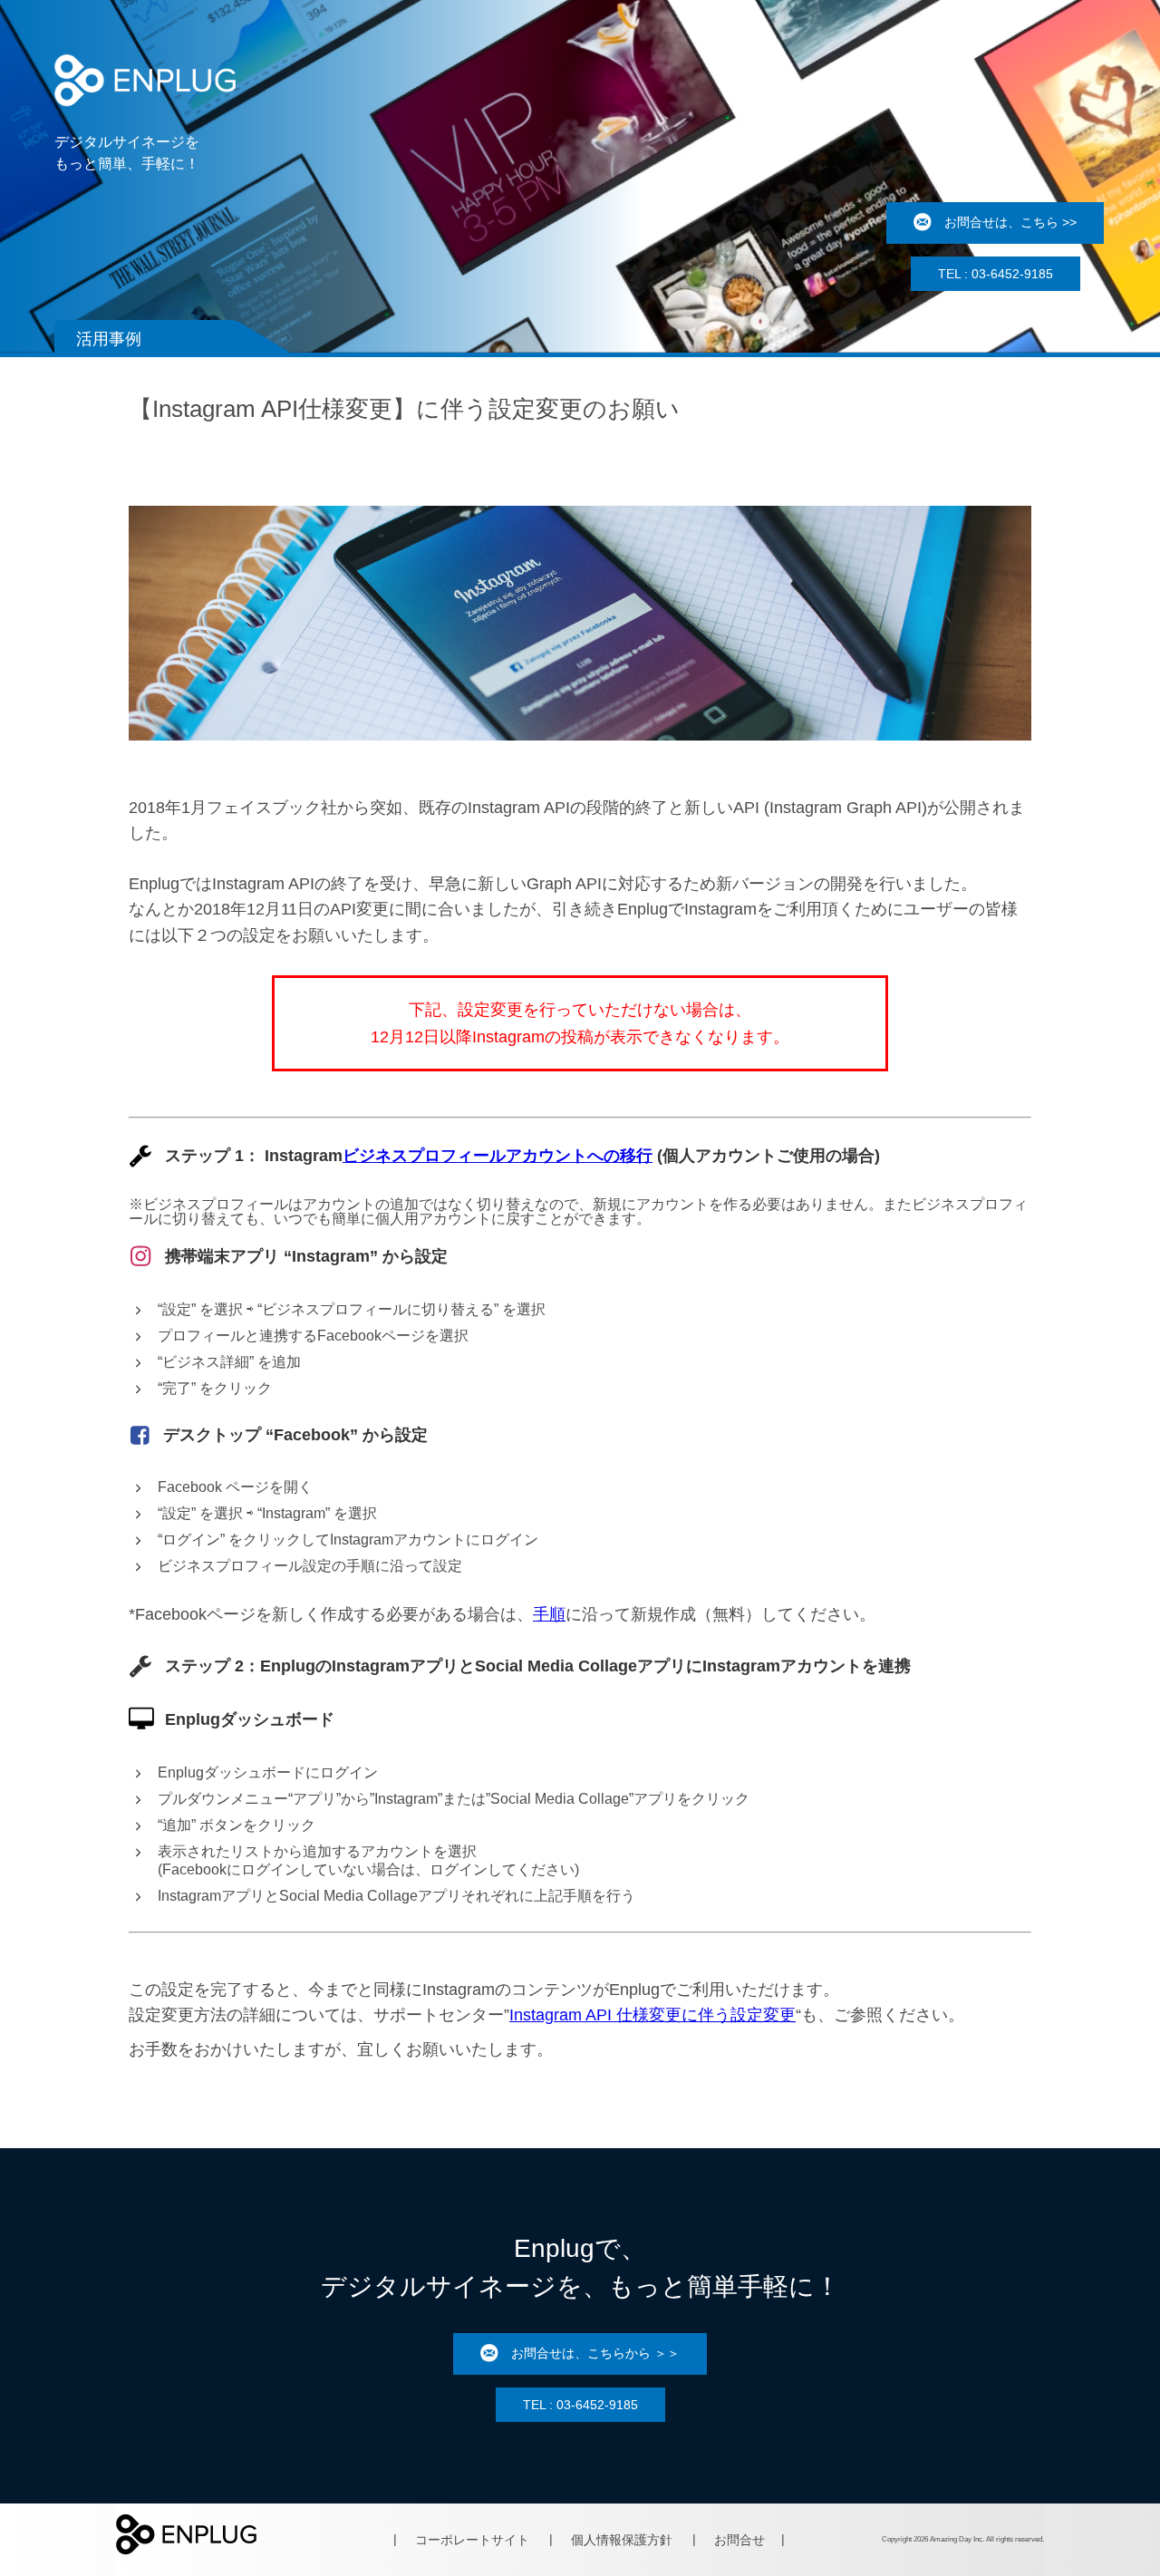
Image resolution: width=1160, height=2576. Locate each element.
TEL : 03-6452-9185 (996, 274)
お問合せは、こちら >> (1010, 222)
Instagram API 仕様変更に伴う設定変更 (652, 2015)
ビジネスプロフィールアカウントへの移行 (498, 1156)
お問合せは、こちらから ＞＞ (595, 2352)
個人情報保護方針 (622, 2540)
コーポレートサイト (472, 2540)
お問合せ (739, 2540)
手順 (549, 1614)
